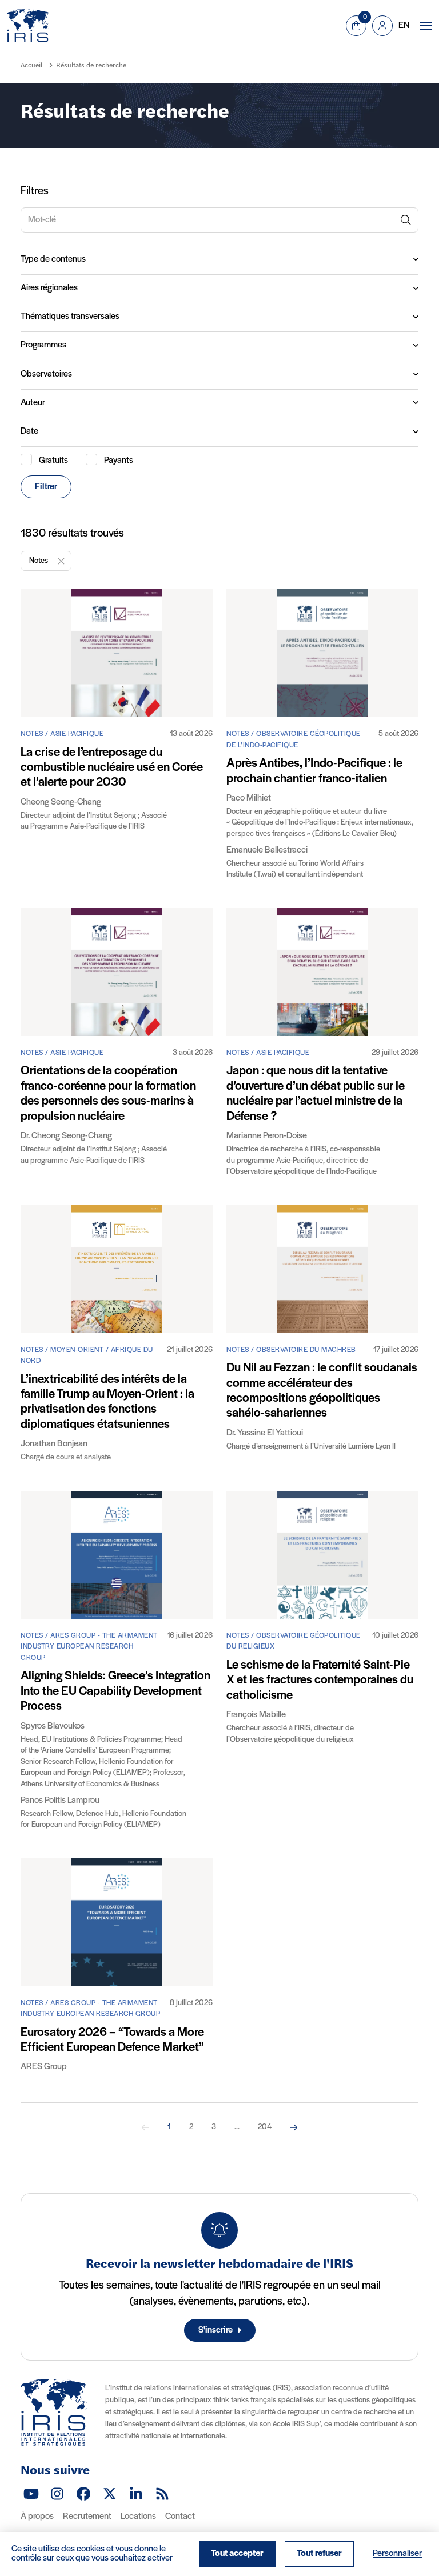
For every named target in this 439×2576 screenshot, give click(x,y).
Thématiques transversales (70, 317)
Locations (138, 2517)
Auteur (33, 403)
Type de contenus (53, 259)
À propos (37, 2517)
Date (29, 431)
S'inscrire (215, 2330)
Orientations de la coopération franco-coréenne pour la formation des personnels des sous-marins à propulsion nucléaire (108, 1094)
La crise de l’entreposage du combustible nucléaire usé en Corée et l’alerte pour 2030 (112, 768)
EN (404, 26)
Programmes (43, 345)
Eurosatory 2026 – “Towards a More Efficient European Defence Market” (112, 2040)
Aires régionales (49, 288)
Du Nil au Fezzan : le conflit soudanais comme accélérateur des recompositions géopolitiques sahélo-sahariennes (322, 1391)
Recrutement (87, 2517)
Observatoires (46, 374)
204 (265, 2127)
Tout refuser (319, 2554)
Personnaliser (397, 2554)
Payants (119, 461)
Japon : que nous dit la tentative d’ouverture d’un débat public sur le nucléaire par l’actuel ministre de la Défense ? (316, 1094)
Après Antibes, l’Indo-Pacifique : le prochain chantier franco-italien (314, 771)
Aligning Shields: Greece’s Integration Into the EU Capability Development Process (115, 1691)
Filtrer (46, 487)
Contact (180, 2517)
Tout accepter (237, 2554)
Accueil (31, 66)
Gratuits (53, 461)
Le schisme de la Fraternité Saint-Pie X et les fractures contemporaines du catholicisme (320, 1681)
